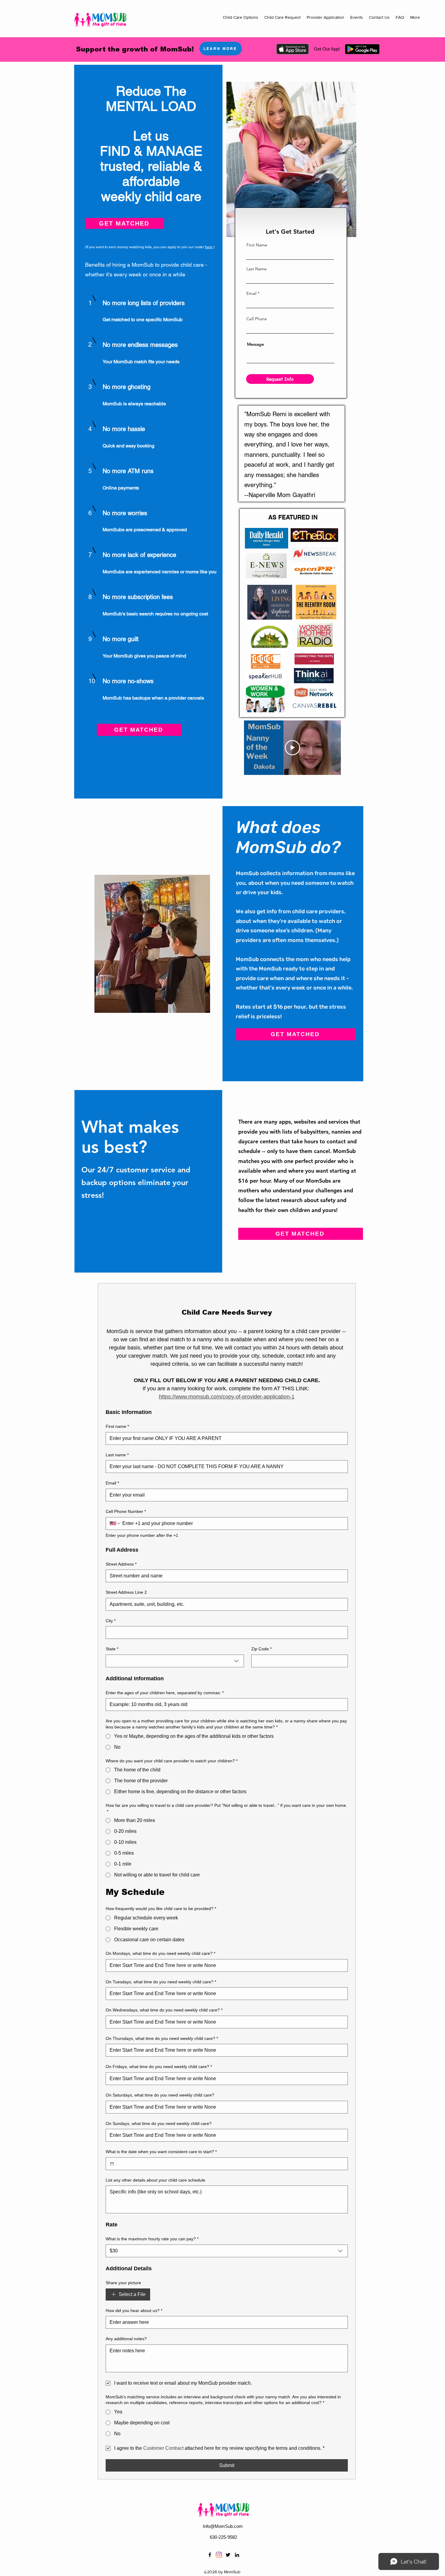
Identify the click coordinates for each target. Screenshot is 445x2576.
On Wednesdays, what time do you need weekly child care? (164, 2010)
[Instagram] (219, 2555)
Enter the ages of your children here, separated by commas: (165, 1693)
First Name (257, 245)
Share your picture (123, 2283)
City (111, 1621)
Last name (117, 1455)
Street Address (121, 1564)
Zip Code (261, 1649)
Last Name (257, 269)
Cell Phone (257, 319)
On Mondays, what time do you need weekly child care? (160, 1953)
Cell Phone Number (126, 1511)
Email (251, 293)
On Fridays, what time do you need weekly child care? (159, 2067)
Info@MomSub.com (223, 2526)
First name (117, 1426)
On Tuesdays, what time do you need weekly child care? (161, 1982)
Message (255, 344)
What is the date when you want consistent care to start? (161, 2152)
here (209, 247)
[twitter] (228, 2555)
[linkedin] (237, 2555)
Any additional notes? (126, 2339)
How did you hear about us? (134, 2311)
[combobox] (175, 1661)
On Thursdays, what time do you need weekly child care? (162, 2038)
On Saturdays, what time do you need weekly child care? (160, 2095)
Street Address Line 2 (126, 1592)
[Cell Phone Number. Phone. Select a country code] (115, 1524)
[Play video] (292, 748)
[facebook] (210, 2555)
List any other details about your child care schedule (155, 2180)
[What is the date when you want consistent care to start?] (112, 2164)
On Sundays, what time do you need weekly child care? (159, 2123)
